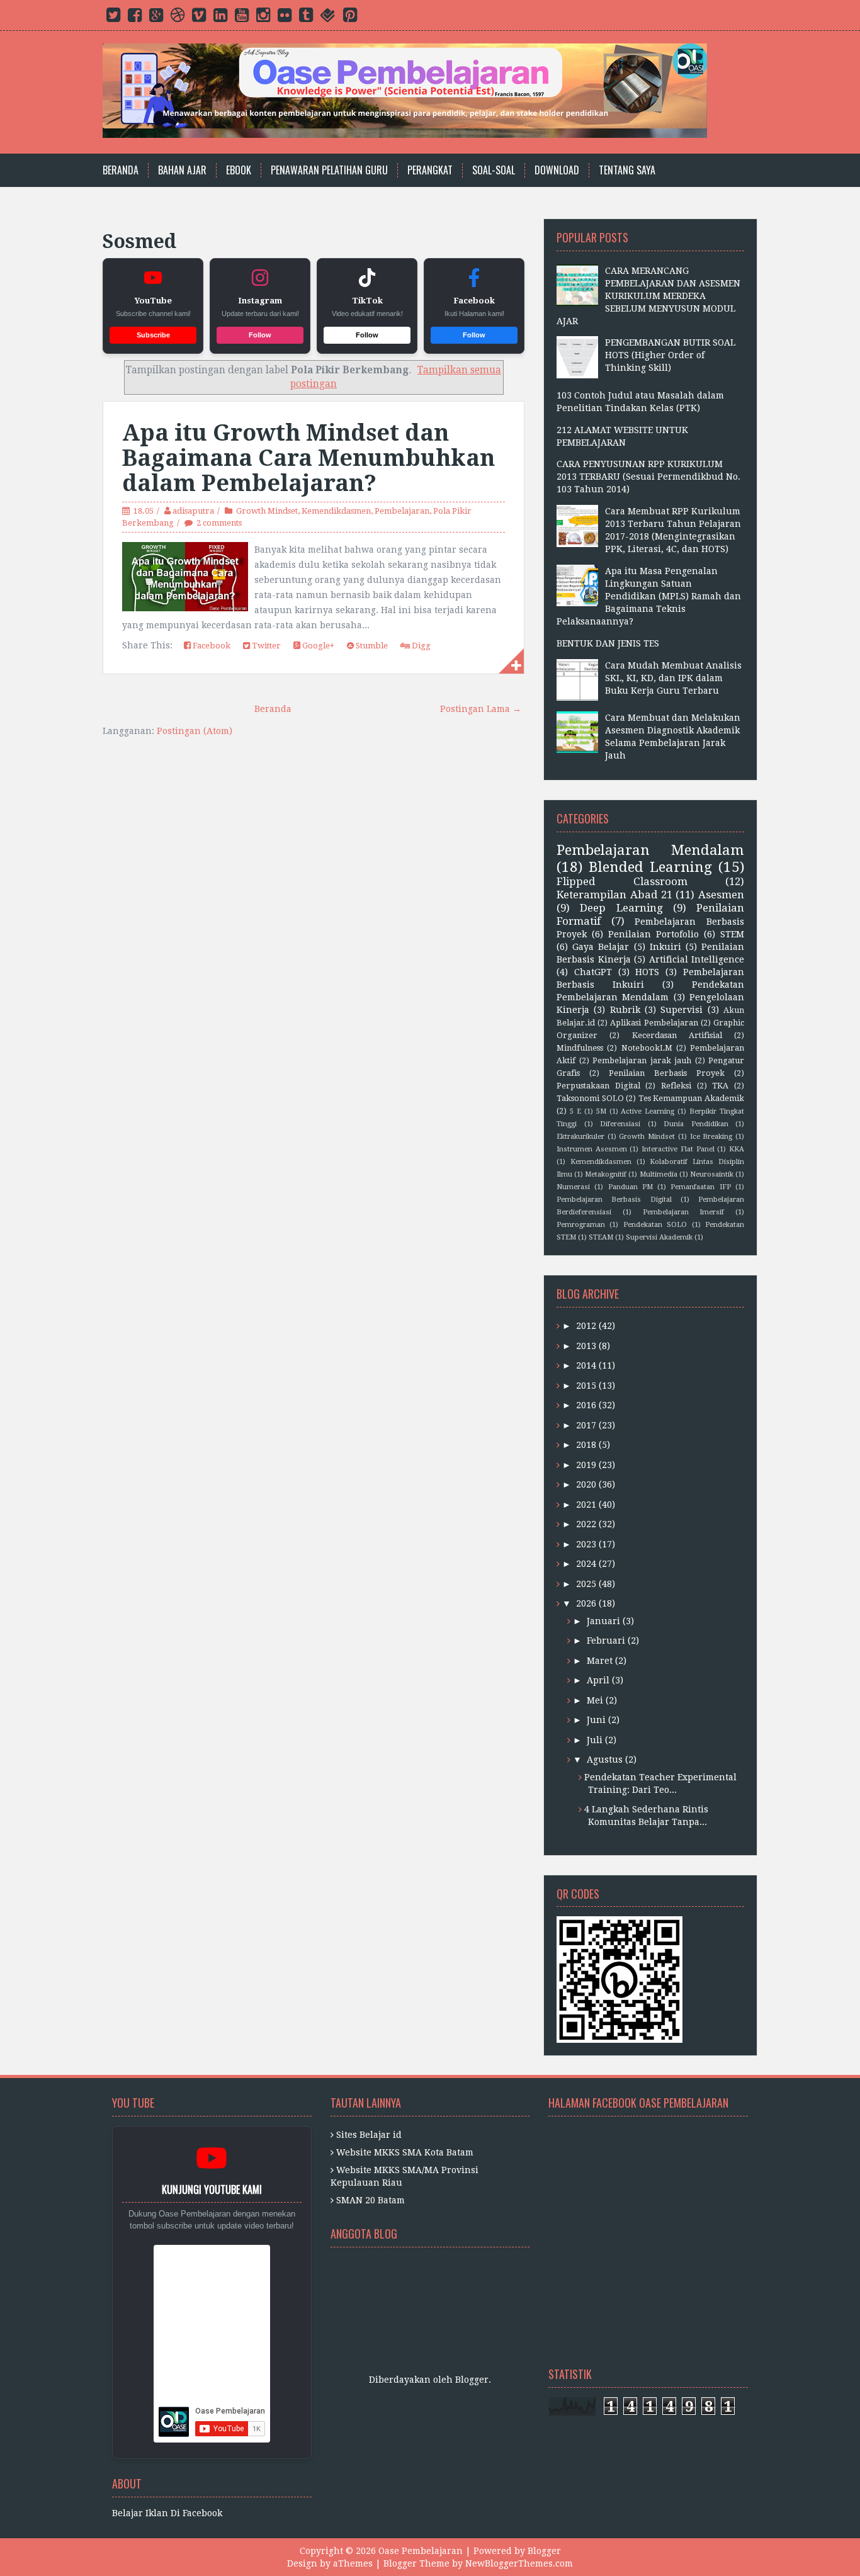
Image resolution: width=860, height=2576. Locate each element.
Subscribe (153, 335)
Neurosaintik (712, 1174)
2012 (586, 1326)
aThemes (353, 2563)
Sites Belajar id (369, 2135)
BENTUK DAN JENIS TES (608, 643)
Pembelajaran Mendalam (650, 850)
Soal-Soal (494, 170)
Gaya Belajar (601, 947)
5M (601, 1111)
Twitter (265, 646)
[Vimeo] (199, 18)
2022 (586, 1524)
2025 (586, 1584)
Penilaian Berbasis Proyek (667, 1073)
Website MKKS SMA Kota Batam (405, 2152)
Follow (260, 335)
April (598, 1680)
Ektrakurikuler (580, 1137)
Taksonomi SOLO (590, 1098)
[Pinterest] (350, 18)
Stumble (371, 646)
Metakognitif (606, 1174)
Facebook (211, 646)
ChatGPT (593, 972)
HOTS (647, 972)
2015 (586, 1386)
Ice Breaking (711, 1137)
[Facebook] (135, 18)
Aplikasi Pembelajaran (654, 1023)
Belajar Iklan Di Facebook (167, 2513)
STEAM (601, 1237)
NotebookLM (647, 1048)
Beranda (121, 170)
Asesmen (721, 895)
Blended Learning (650, 867)
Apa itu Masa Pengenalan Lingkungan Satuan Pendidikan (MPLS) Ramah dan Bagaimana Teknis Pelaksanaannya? (649, 596)
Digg (420, 646)
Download (557, 170)
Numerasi (573, 1187)
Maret (600, 1661)
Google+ (317, 646)
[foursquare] (328, 18)
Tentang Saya (627, 170)
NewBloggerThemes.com (519, 2563)
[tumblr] (306, 18)
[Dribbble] (178, 18)
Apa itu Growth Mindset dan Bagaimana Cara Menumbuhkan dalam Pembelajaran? (308, 458)
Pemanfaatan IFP (700, 1187)
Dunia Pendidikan (696, 1124)
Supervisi (682, 1010)
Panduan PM (631, 1187)
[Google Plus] (156, 18)
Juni (596, 1720)
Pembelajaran (402, 511)
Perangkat (430, 170)
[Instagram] (263, 18)
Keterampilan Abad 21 (614, 895)
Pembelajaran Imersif (684, 1212)
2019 (586, 1465)
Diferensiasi (620, 1124)
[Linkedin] (220, 18)
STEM (732, 934)
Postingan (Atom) (195, 731)
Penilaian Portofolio (653, 934)
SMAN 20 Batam (371, 2200)
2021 (586, 1505)
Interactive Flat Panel (678, 1149)
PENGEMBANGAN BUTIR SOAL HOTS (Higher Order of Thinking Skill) (670, 355)
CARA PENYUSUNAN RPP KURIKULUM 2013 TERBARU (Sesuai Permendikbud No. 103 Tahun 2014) (648, 477)
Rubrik (625, 1010)
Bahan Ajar (182, 170)
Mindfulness (580, 1048)
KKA (737, 1149)
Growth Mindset (267, 511)
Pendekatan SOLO (655, 1225)
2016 (586, 1405)
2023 (586, 1544)
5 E (575, 1111)
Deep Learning (621, 908)
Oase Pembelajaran (421, 2551)
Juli (595, 1740)
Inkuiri (665, 947)
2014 (586, 1365)
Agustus (605, 1760)
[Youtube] (242, 18)
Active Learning (648, 1111)
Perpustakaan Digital (598, 1086)
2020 (586, 1484)
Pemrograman (581, 1225)
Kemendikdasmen (336, 511)
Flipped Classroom (622, 881)
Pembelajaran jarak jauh (642, 1060)
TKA (720, 1086)
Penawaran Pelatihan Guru (329, 170)
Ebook (239, 170)
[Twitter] (113, 18)
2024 (586, 1564)
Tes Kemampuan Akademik (691, 1098)
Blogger (472, 2380)
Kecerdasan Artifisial (677, 1035)
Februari (606, 1641)
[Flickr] (285, 18)
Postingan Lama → (481, 709)
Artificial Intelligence (697, 959)
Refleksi (676, 1086)
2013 (586, 1346)
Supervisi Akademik (659, 1237)
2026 (586, 1603)
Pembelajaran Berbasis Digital (614, 1200)
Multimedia (659, 1174)
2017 (586, 1425)
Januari (603, 1621)
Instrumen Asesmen (592, 1149)
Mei (595, 1700)
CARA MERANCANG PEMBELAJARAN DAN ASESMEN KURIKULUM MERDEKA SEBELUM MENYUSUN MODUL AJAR (648, 296)
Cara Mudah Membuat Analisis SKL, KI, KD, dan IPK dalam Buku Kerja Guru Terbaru (673, 678)
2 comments (219, 523)
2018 (586, 1445)
